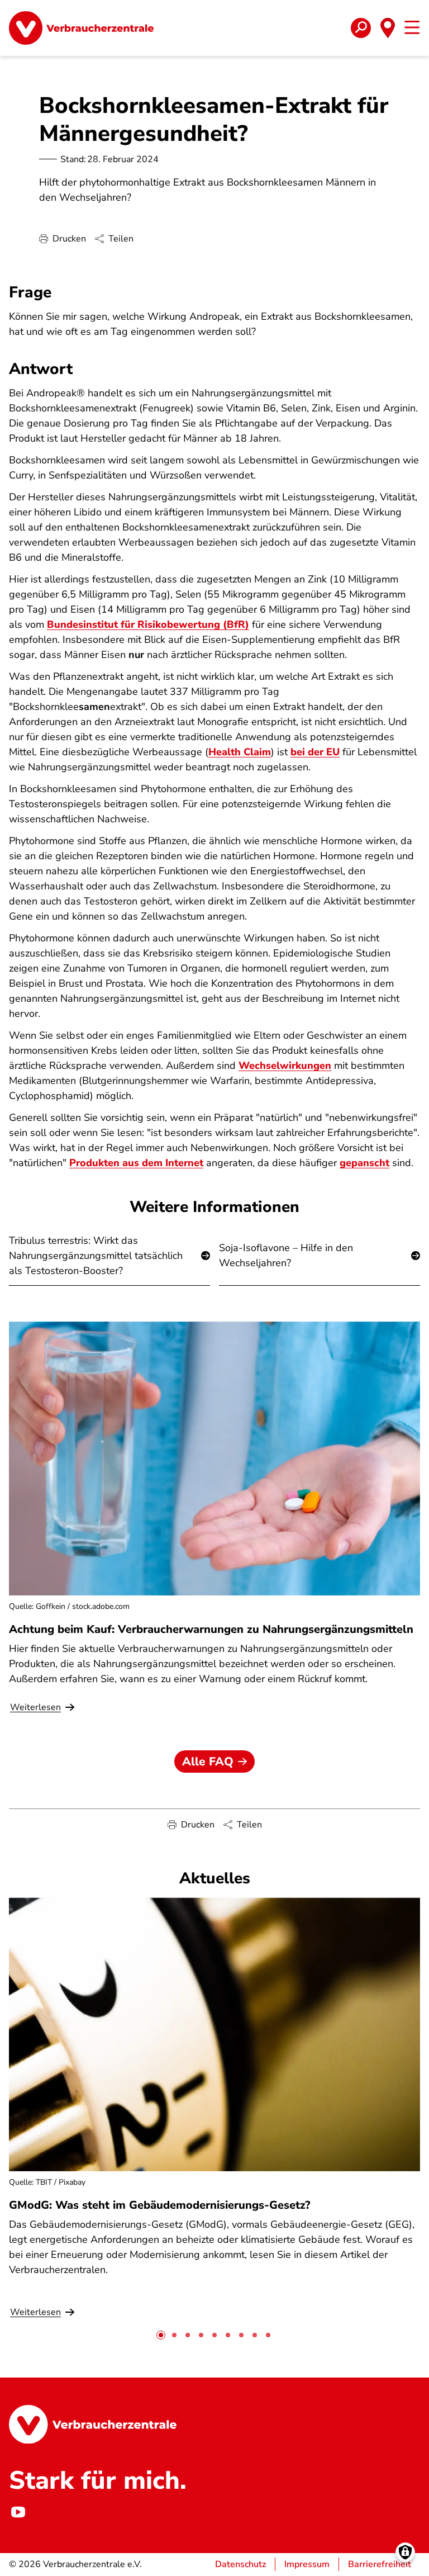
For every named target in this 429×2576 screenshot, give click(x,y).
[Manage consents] (405, 2552)
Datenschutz (240, 2564)
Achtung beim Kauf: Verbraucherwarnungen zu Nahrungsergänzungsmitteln (211, 1629)
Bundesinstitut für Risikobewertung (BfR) (148, 624)
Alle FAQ (208, 1761)
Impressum (307, 2564)
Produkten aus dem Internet (136, 1163)
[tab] (161, 2335)
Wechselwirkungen (285, 1066)
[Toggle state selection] (388, 28)
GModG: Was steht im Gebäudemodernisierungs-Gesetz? (159, 2205)
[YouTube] (18, 2512)
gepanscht (364, 1163)
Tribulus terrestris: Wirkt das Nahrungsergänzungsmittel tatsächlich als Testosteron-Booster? (96, 1256)
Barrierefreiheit (380, 2564)
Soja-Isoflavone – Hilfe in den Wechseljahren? (286, 1255)
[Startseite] (81, 28)
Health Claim (240, 752)
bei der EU (315, 752)
